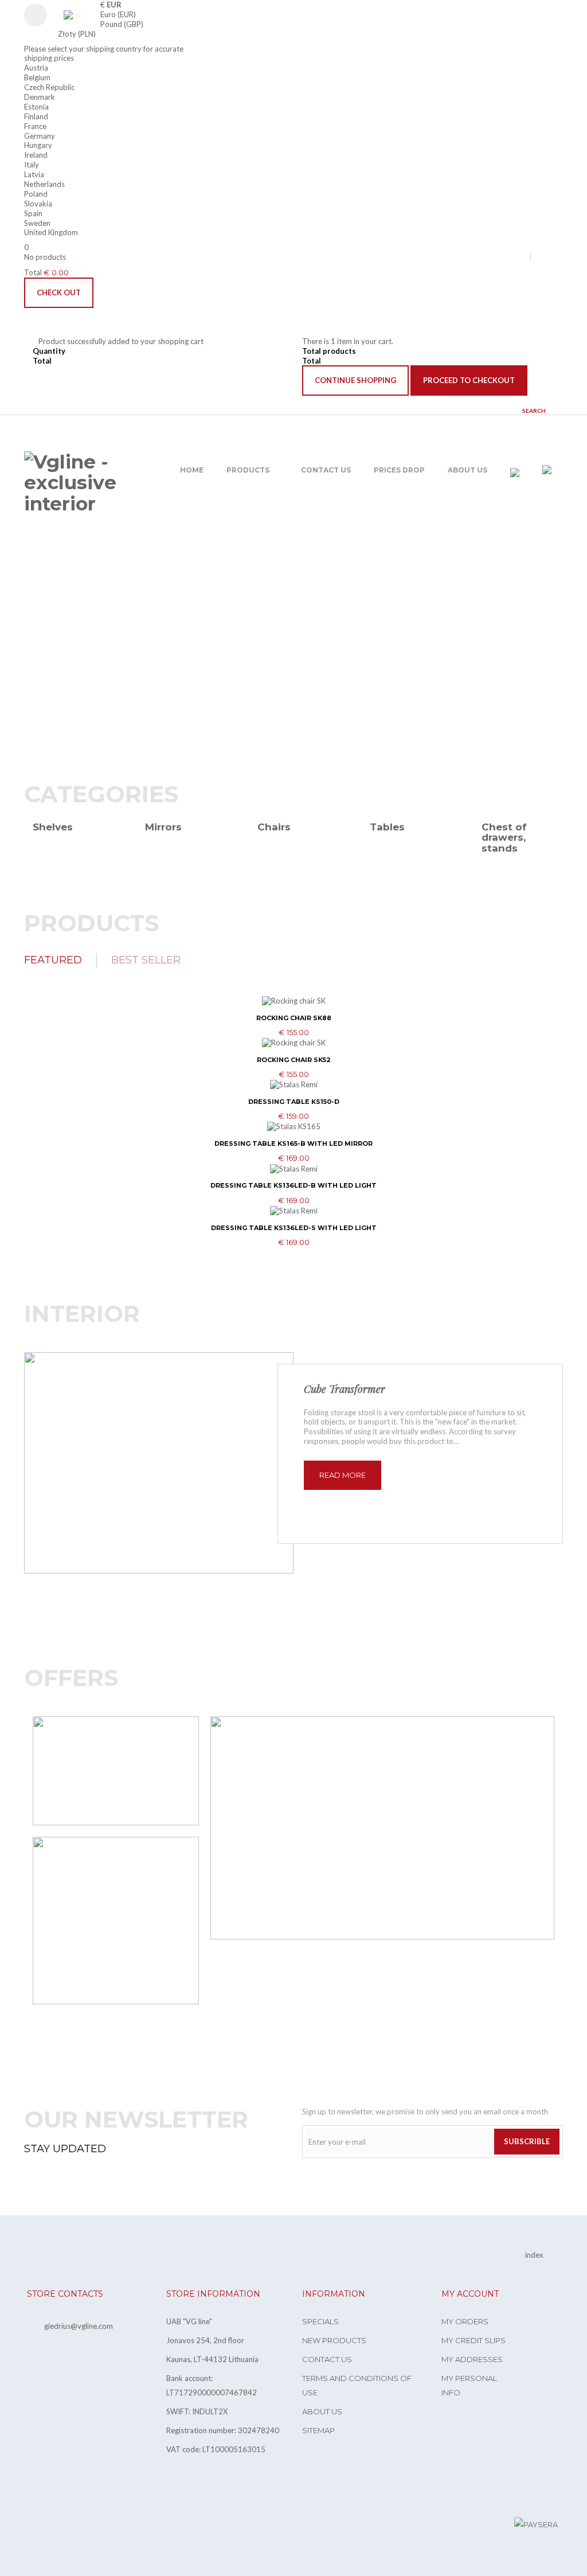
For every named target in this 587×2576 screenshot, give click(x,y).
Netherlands (44, 184)
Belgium (37, 77)
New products (334, 2340)
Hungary (38, 145)
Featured (53, 960)
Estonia (36, 107)
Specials (320, 2321)
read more (343, 1475)
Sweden (37, 223)
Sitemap (318, 2430)
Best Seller (146, 960)
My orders (465, 2321)
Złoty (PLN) (77, 34)
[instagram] (561, 256)
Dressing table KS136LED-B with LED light (293, 1185)
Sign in (41, 15)
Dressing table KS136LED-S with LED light (294, 1228)
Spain (33, 213)
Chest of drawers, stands (504, 838)
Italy (32, 165)
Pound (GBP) (122, 24)
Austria (36, 68)
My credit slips (473, 2340)
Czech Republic (49, 87)
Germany (40, 136)
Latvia (34, 174)
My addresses (472, 2359)
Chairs (274, 827)
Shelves (53, 827)
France (35, 126)
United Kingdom (51, 232)
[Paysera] (536, 2524)
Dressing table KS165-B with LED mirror (293, 1143)
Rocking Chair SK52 (294, 1060)
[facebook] (545, 256)
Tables (387, 827)
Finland (36, 116)
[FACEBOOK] (25, 2526)
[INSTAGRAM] (48, 2526)
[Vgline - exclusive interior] (85, 483)
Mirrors (163, 827)
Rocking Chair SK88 (294, 1018)
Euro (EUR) (118, 14)
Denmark (40, 97)
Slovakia (38, 204)
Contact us (327, 2359)
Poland (36, 194)
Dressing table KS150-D (294, 1102)
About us (322, 2411)
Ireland (36, 155)
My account (470, 2294)
